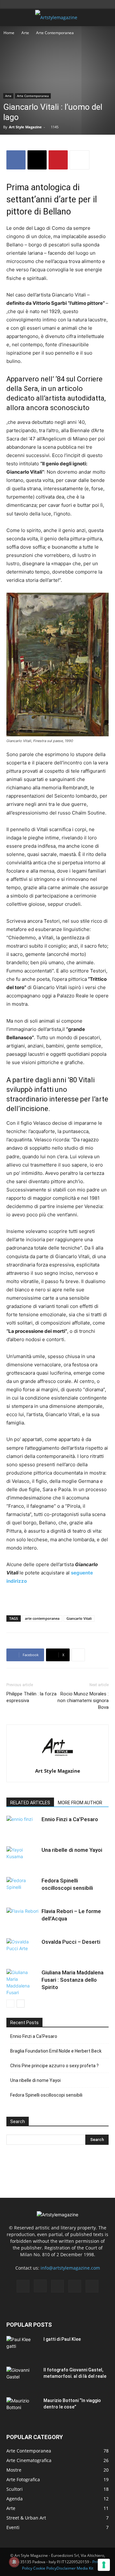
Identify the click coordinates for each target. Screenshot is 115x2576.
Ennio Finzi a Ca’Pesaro (70, 1819)
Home (9, 33)
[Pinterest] (58, 160)
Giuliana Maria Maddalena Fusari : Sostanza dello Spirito (73, 1980)
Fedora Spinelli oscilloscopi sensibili (46, 2095)
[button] (11, 18)
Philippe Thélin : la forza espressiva (31, 1697)
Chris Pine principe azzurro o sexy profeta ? (54, 2066)
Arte (25, 33)
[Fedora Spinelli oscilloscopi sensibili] (22, 1888)
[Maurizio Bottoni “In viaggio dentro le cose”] (22, 2408)
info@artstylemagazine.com (70, 2268)
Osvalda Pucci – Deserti (71, 1942)
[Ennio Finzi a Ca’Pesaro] (22, 1827)
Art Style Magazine (25, 127)
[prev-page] (10, 2004)
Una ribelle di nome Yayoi (72, 1850)
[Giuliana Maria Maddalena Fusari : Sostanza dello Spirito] (22, 1982)
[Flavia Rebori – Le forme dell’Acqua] (22, 1919)
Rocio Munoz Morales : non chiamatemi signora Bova (83, 1701)
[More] (80, 160)
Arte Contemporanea (55, 33)
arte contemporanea (42, 1618)
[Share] (92, 2286)
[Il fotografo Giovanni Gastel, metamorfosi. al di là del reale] (22, 2378)
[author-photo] (57, 1762)
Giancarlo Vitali (79, 1618)
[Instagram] (40, 2286)
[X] (37, 160)
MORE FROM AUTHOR (80, 1803)
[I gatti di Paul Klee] (22, 2347)
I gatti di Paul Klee (62, 2339)
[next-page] (21, 2004)
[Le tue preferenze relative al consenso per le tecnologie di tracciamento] (104, 2565)
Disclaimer (66, 2568)
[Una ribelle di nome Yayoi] (22, 1857)
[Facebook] (16, 160)
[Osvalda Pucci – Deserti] (22, 1949)
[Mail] (57, 2286)
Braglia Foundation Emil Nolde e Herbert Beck (56, 2051)
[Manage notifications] (14, 2562)
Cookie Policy (45, 2568)
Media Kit (85, 2568)
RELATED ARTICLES (30, 1803)
